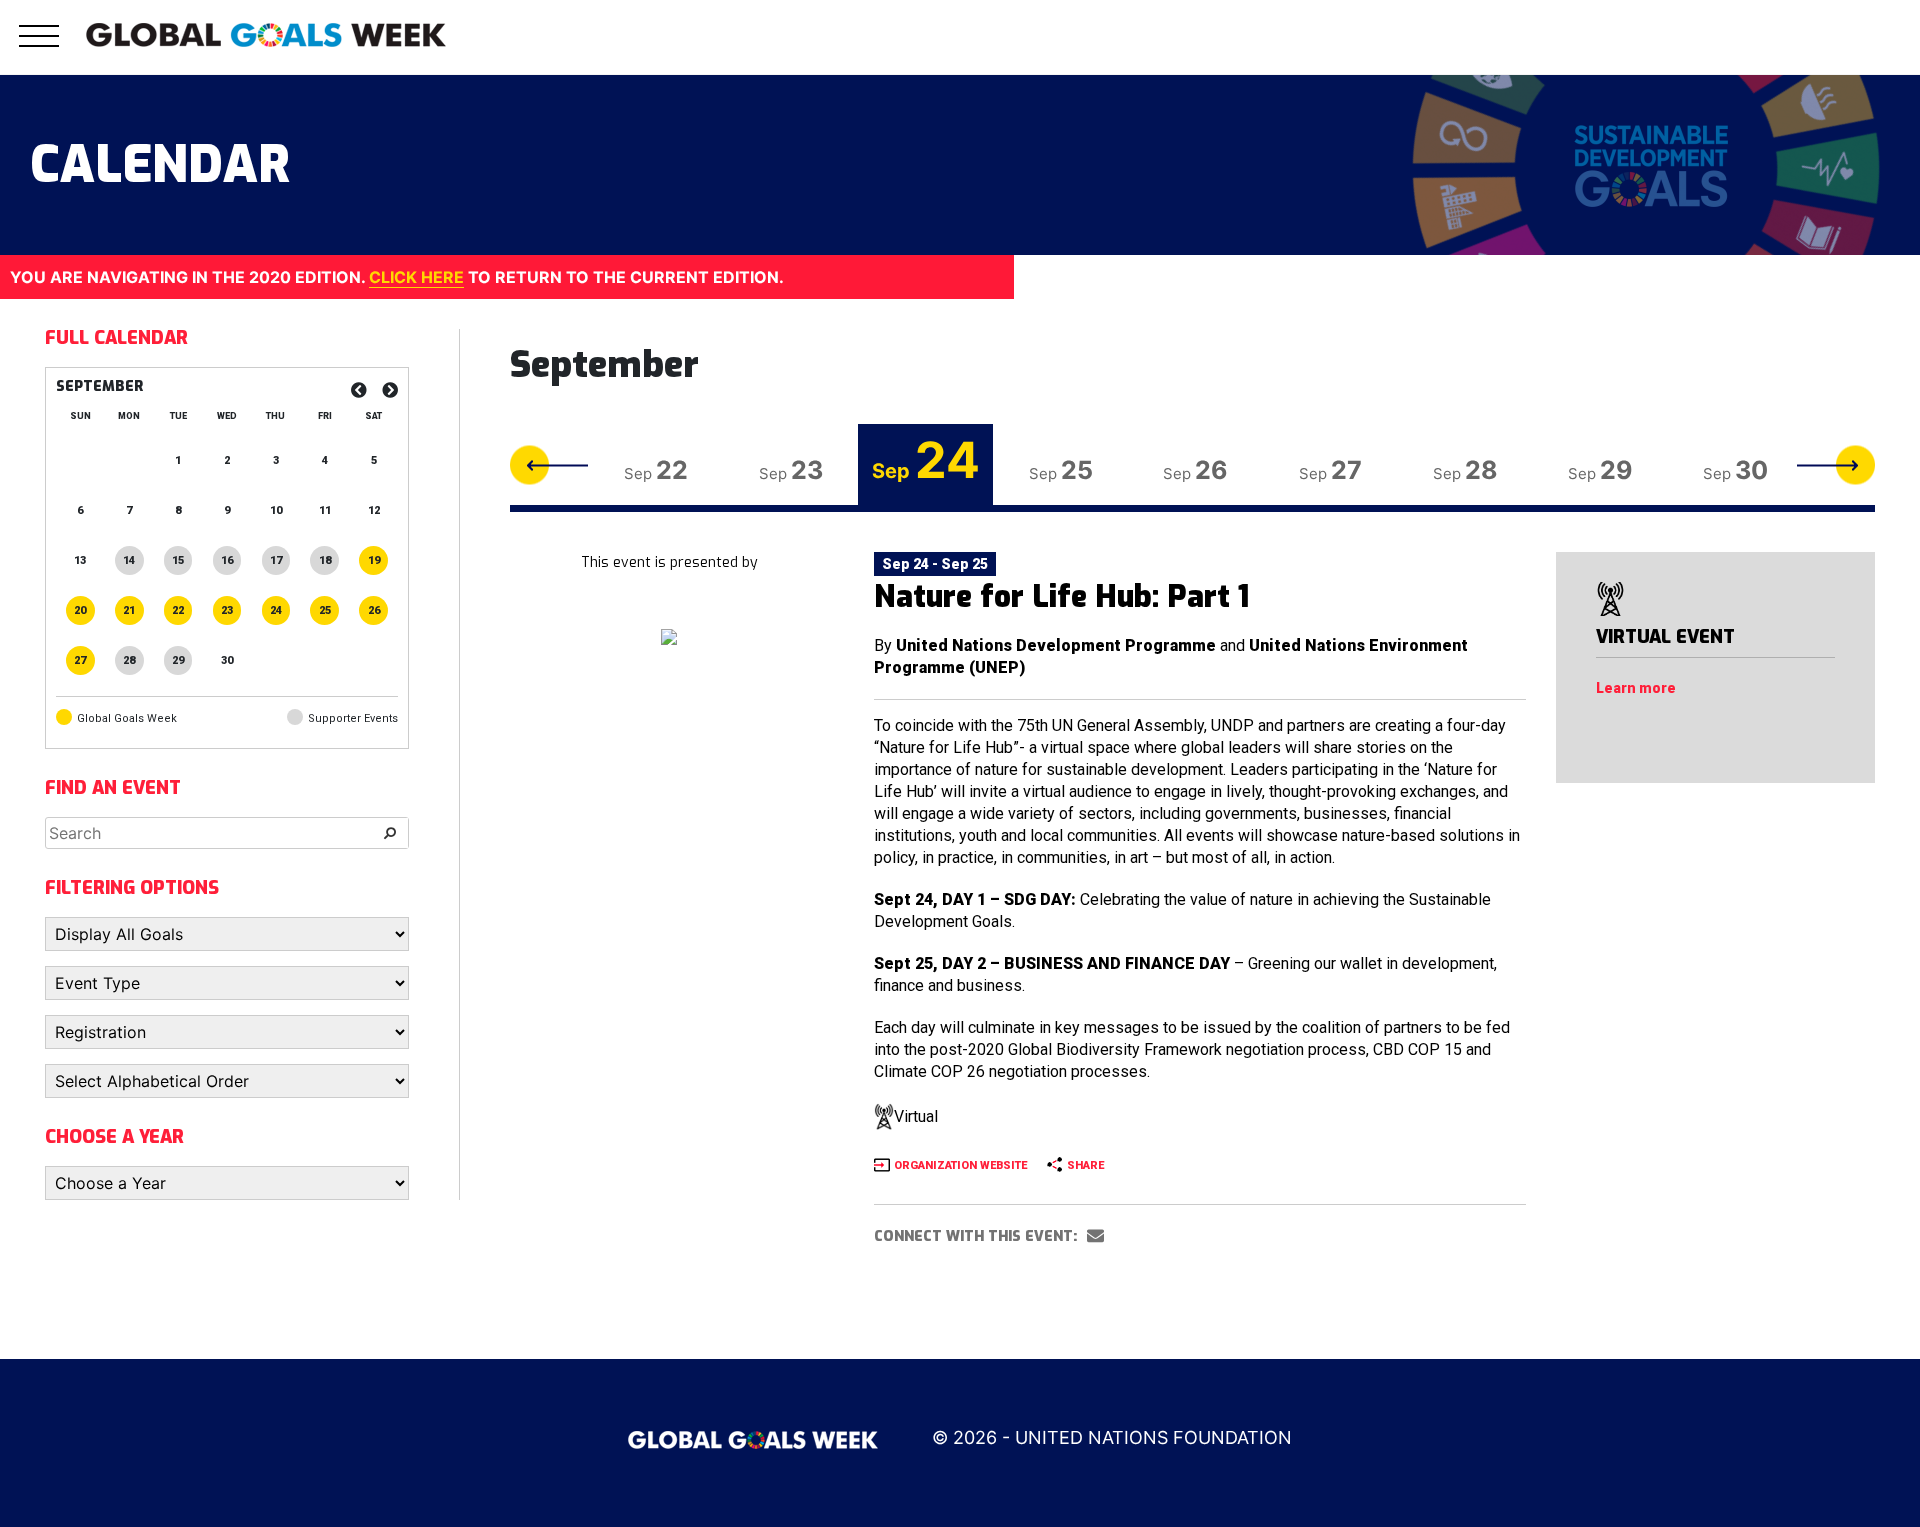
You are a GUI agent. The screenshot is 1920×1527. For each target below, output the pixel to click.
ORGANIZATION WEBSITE (960, 1165)
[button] (39, 47)
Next (1836, 464)
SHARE (1085, 1165)
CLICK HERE (416, 277)
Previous (549, 464)
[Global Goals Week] (266, 33)
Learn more (1636, 688)
